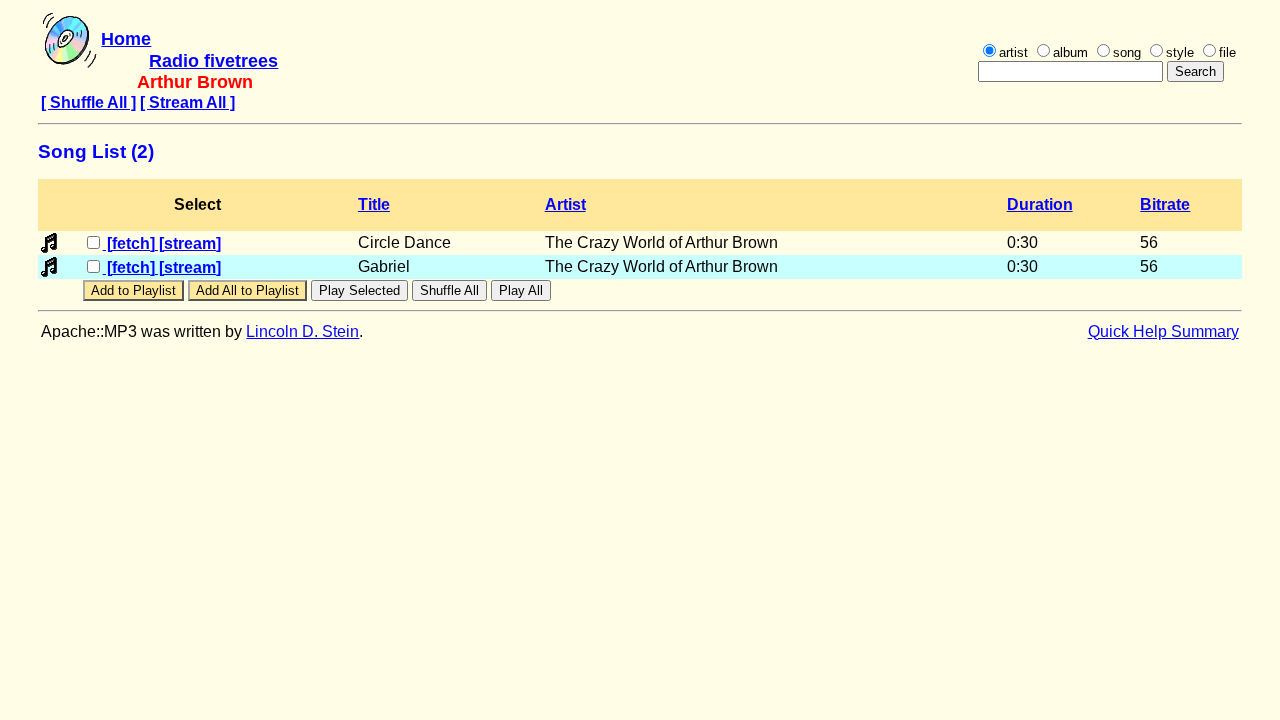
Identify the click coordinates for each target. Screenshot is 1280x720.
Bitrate (1165, 204)
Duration (1040, 204)
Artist (565, 204)
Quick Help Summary (1163, 331)
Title (374, 204)
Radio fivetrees (213, 61)
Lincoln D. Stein (302, 331)
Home (126, 39)
